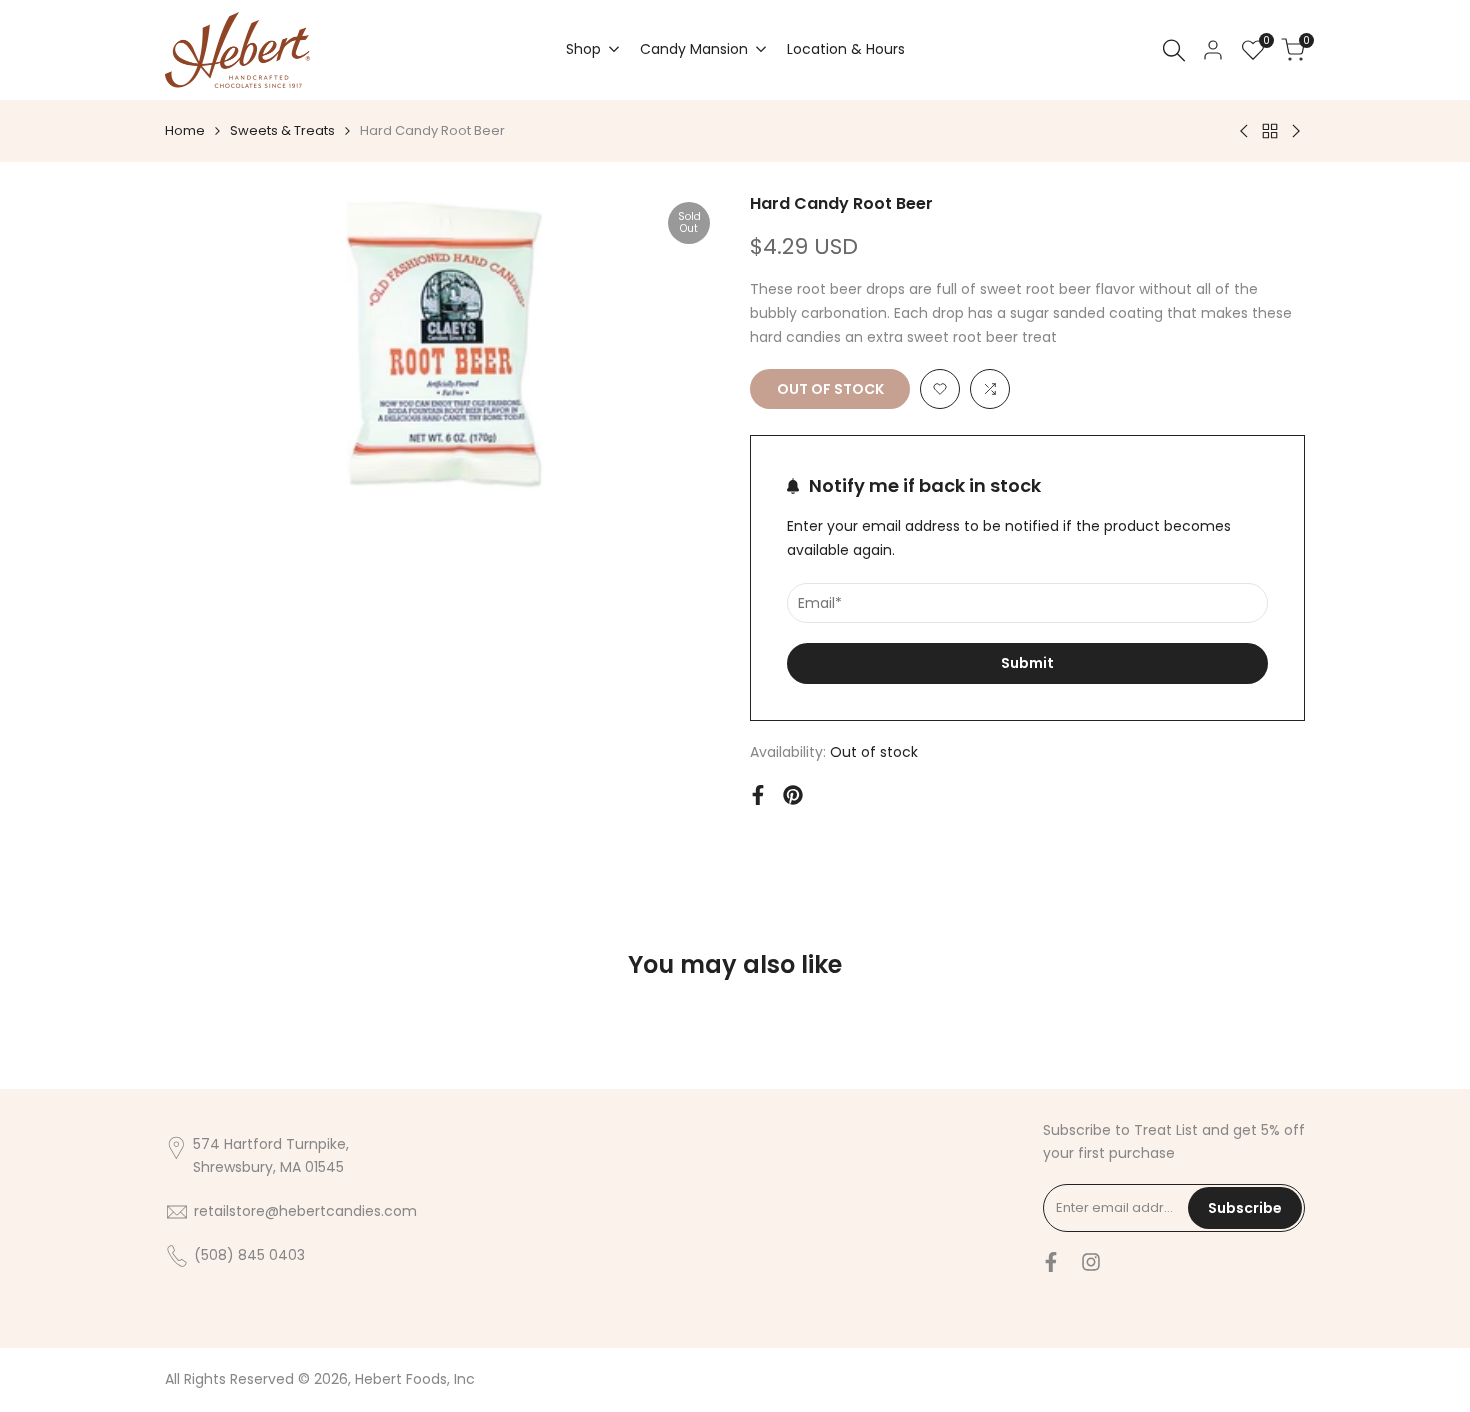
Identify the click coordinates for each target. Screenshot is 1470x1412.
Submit (1027, 663)
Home (185, 130)
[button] (940, 389)
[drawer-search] (1174, 50)
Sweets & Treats (282, 130)
